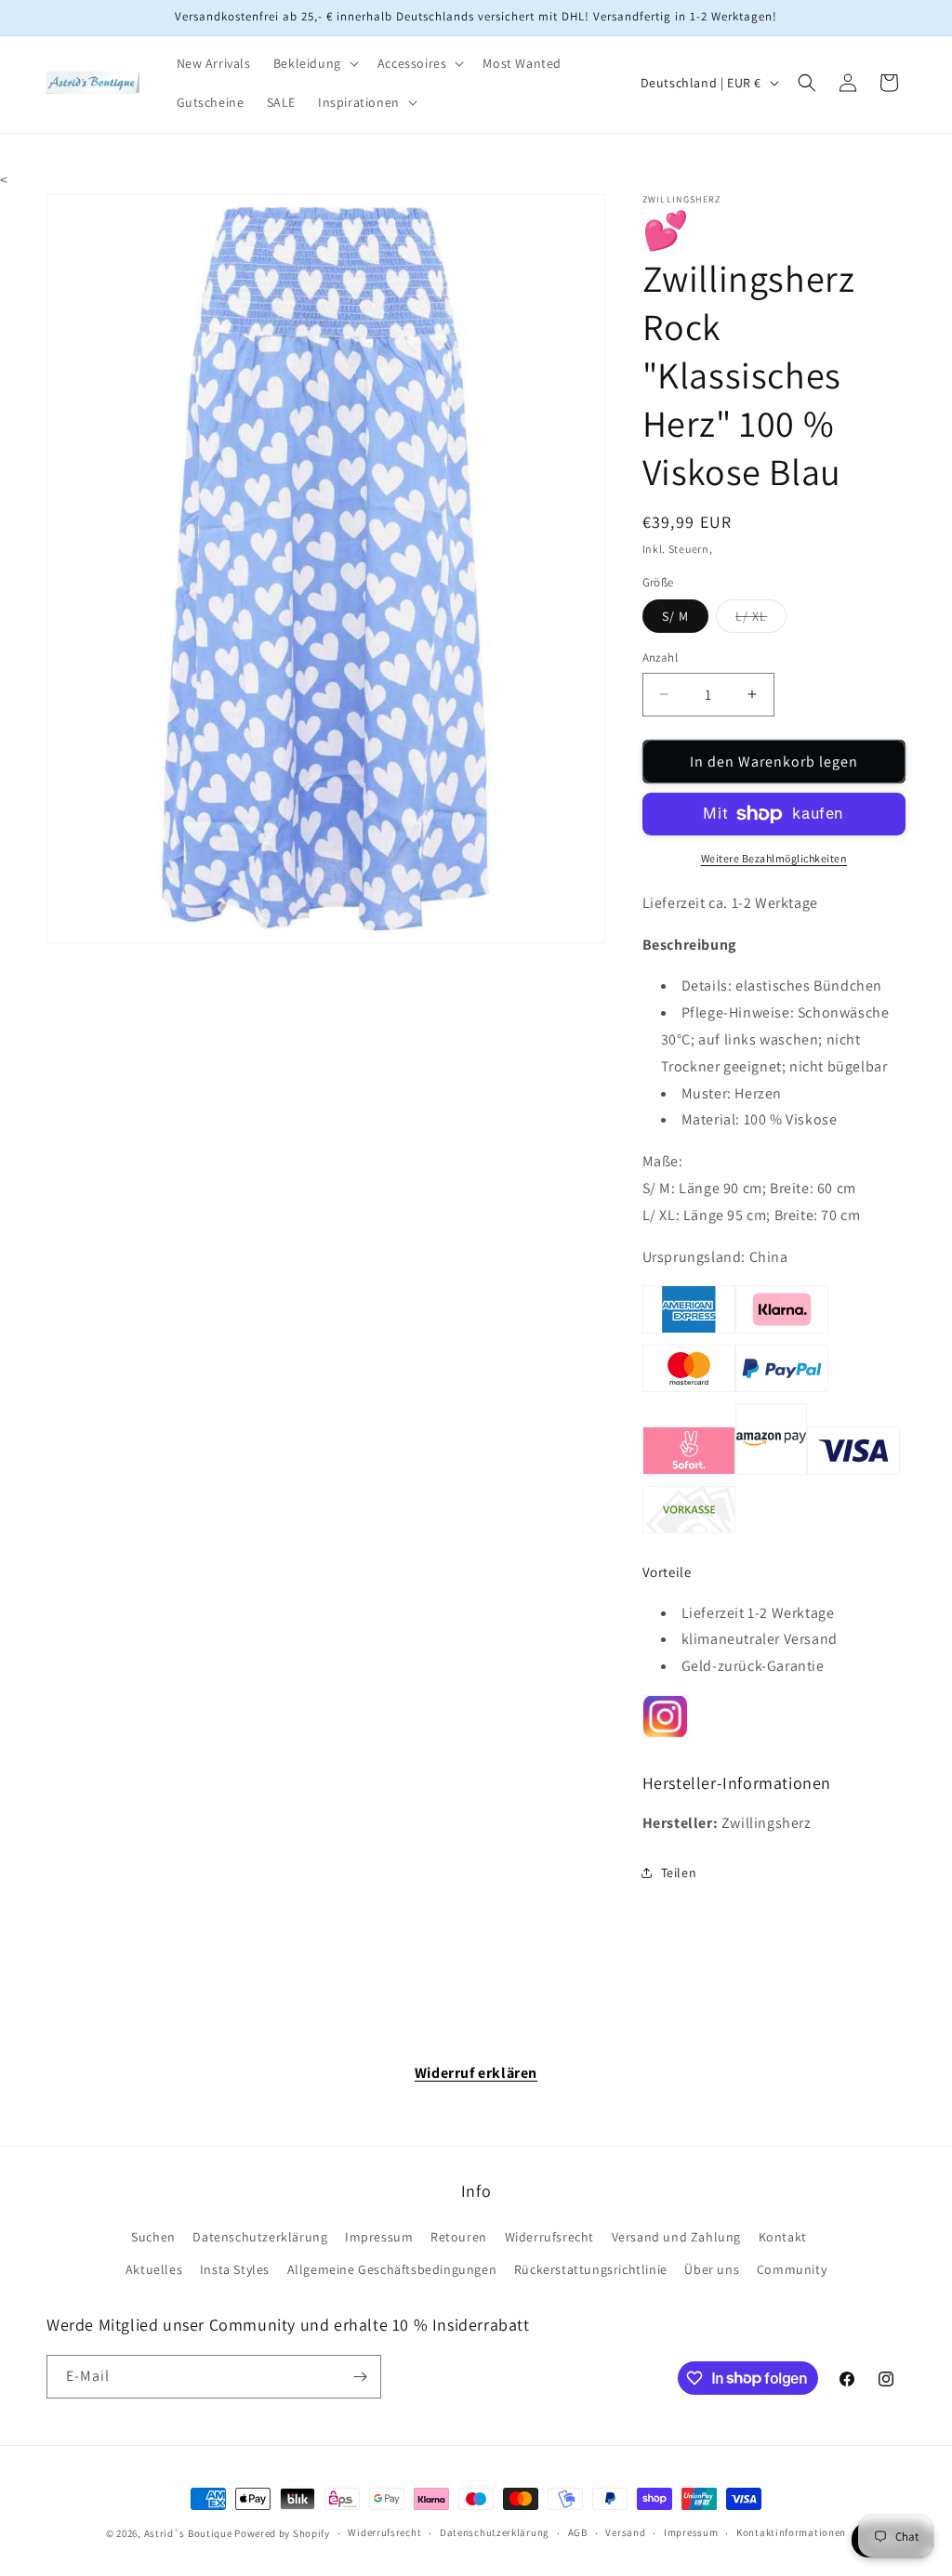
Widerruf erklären (476, 2073)
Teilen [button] (679, 1873)
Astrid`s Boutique (188, 2533)
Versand (625, 2532)
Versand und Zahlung (676, 2237)
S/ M (675, 616)
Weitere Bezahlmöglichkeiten (774, 858)
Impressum (379, 2237)
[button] (314, 63)
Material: (711, 1119)
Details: (707, 986)
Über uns (712, 2269)
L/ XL (761, 620)
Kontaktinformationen (791, 2532)
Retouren (459, 2237)
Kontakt (783, 2237)
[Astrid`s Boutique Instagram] (665, 1735)
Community (792, 2269)
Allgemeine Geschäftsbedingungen (392, 2269)
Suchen (153, 2237)
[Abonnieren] (360, 2377)
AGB (578, 2532)
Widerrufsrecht (549, 2237)
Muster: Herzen (732, 1093)
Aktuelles (154, 2269)
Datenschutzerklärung (260, 2237)
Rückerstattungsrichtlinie (591, 2269)
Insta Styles (235, 2269)
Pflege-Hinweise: (738, 1012)
